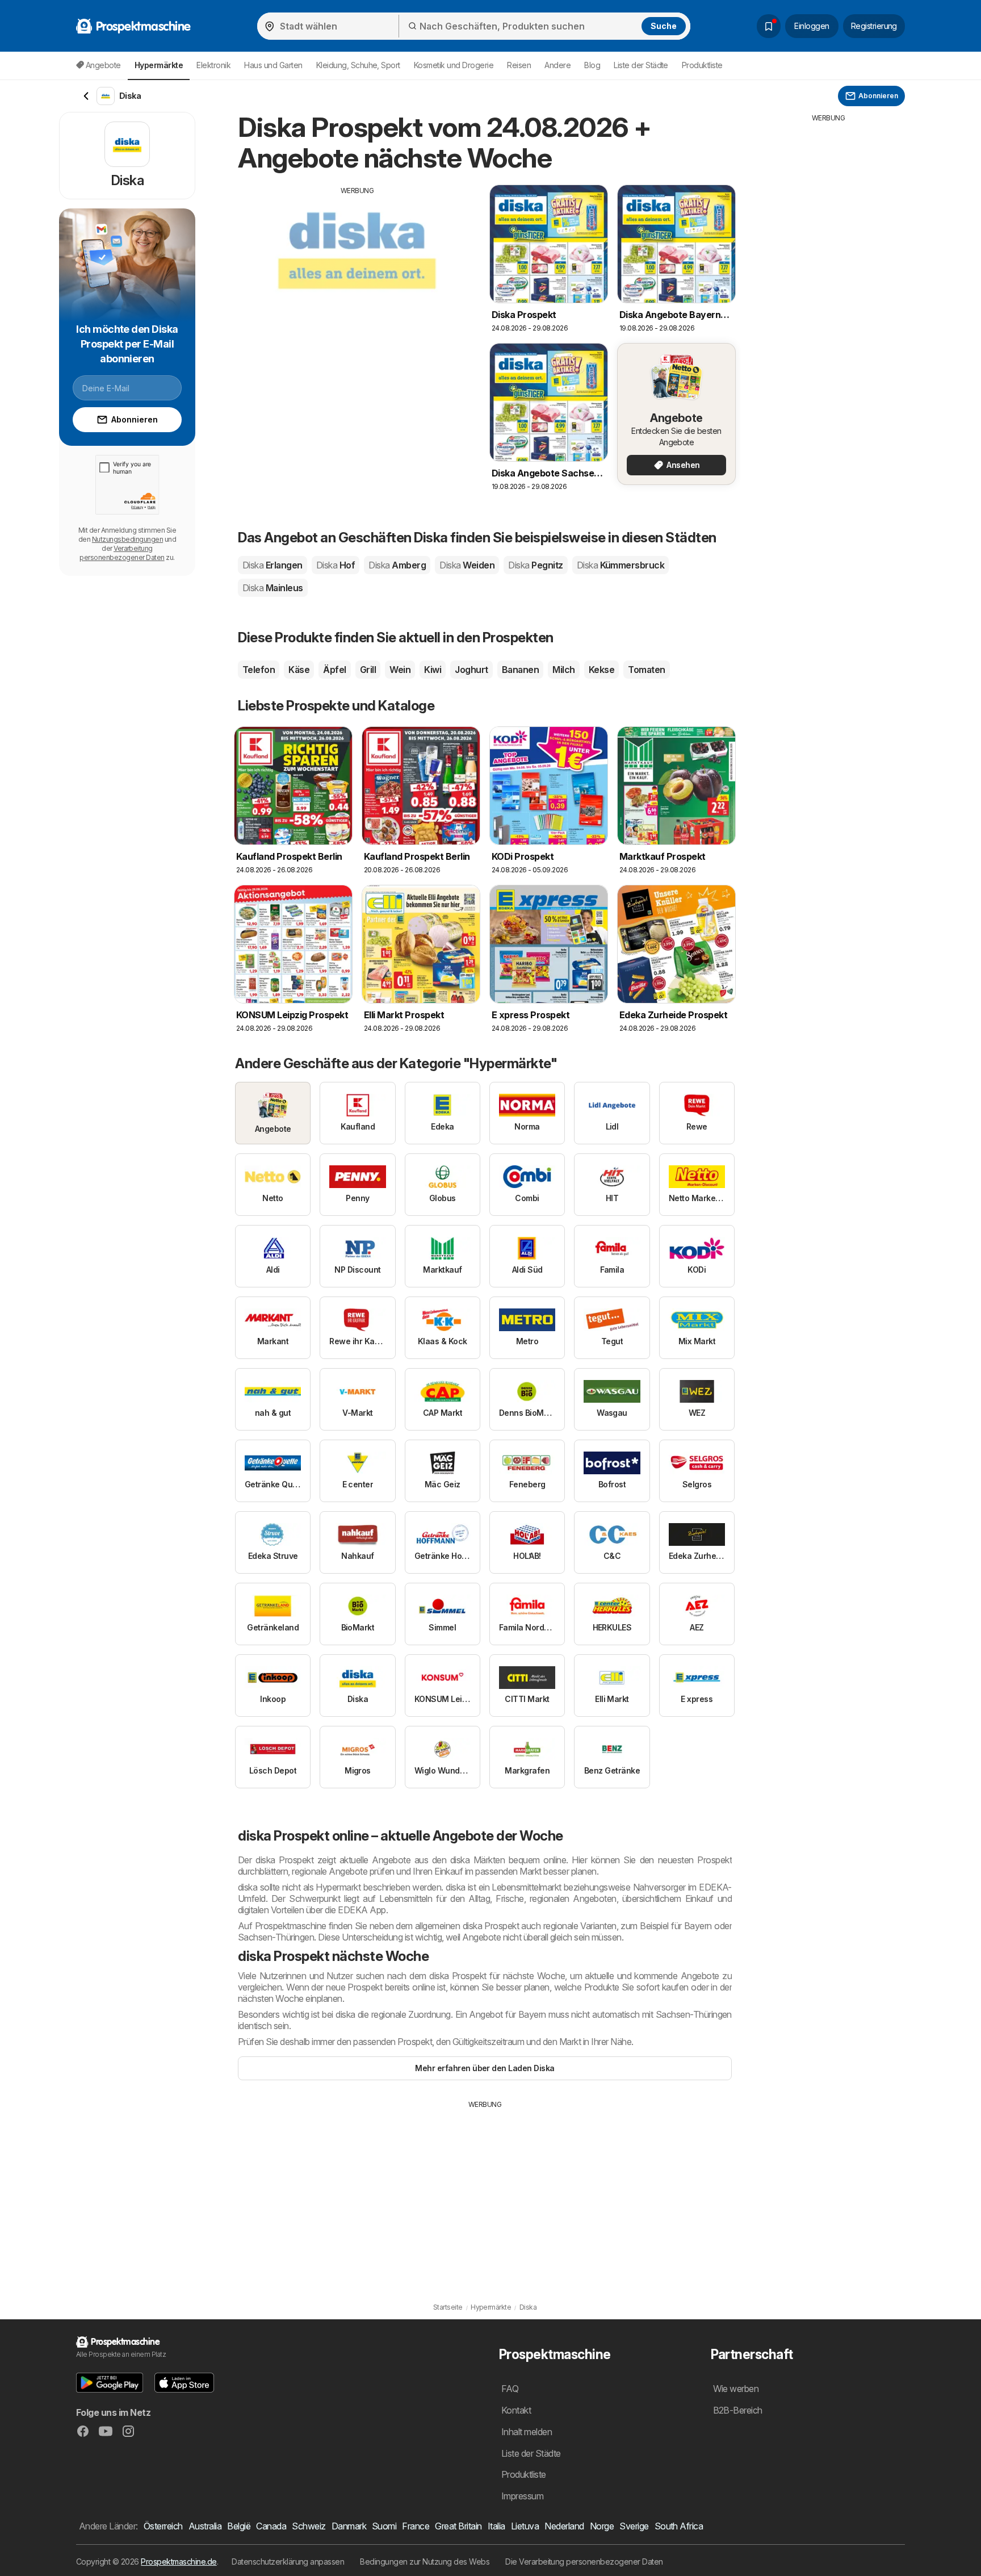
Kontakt (516, 2410)
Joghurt (471, 670)
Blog (592, 65)
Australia (205, 2526)
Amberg (397, 565)
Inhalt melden (527, 2432)
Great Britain (458, 2526)
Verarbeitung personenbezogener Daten (122, 553)
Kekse (601, 670)
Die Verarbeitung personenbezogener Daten (584, 2562)
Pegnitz (535, 565)
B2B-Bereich (738, 2410)
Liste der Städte (641, 65)
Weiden (467, 565)
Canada (271, 2526)
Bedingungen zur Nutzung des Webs (425, 2562)
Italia (496, 2526)
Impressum (522, 2496)
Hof (336, 565)
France (416, 2526)
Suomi (384, 2526)
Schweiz (309, 2526)
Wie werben (736, 2389)
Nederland (564, 2526)
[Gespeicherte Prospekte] (769, 26)
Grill (368, 670)
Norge (602, 2526)
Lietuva (525, 2526)
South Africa (679, 2526)
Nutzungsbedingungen (127, 539)
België (239, 2526)
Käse (299, 670)
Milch (563, 670)
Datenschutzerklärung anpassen (288, 2562)
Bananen (520, 670)
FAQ (510, 2389)
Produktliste (702, 65)
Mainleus (273, 588)
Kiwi (433, 670)
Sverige (634, 2526)
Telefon (259, 670)
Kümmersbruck (621, 565)
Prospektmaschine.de (179, 2562)
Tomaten (646, 670)
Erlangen (272, 565)
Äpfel (334, 670)
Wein (400, 670)
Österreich (163, 2526)
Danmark (349, 2526)
